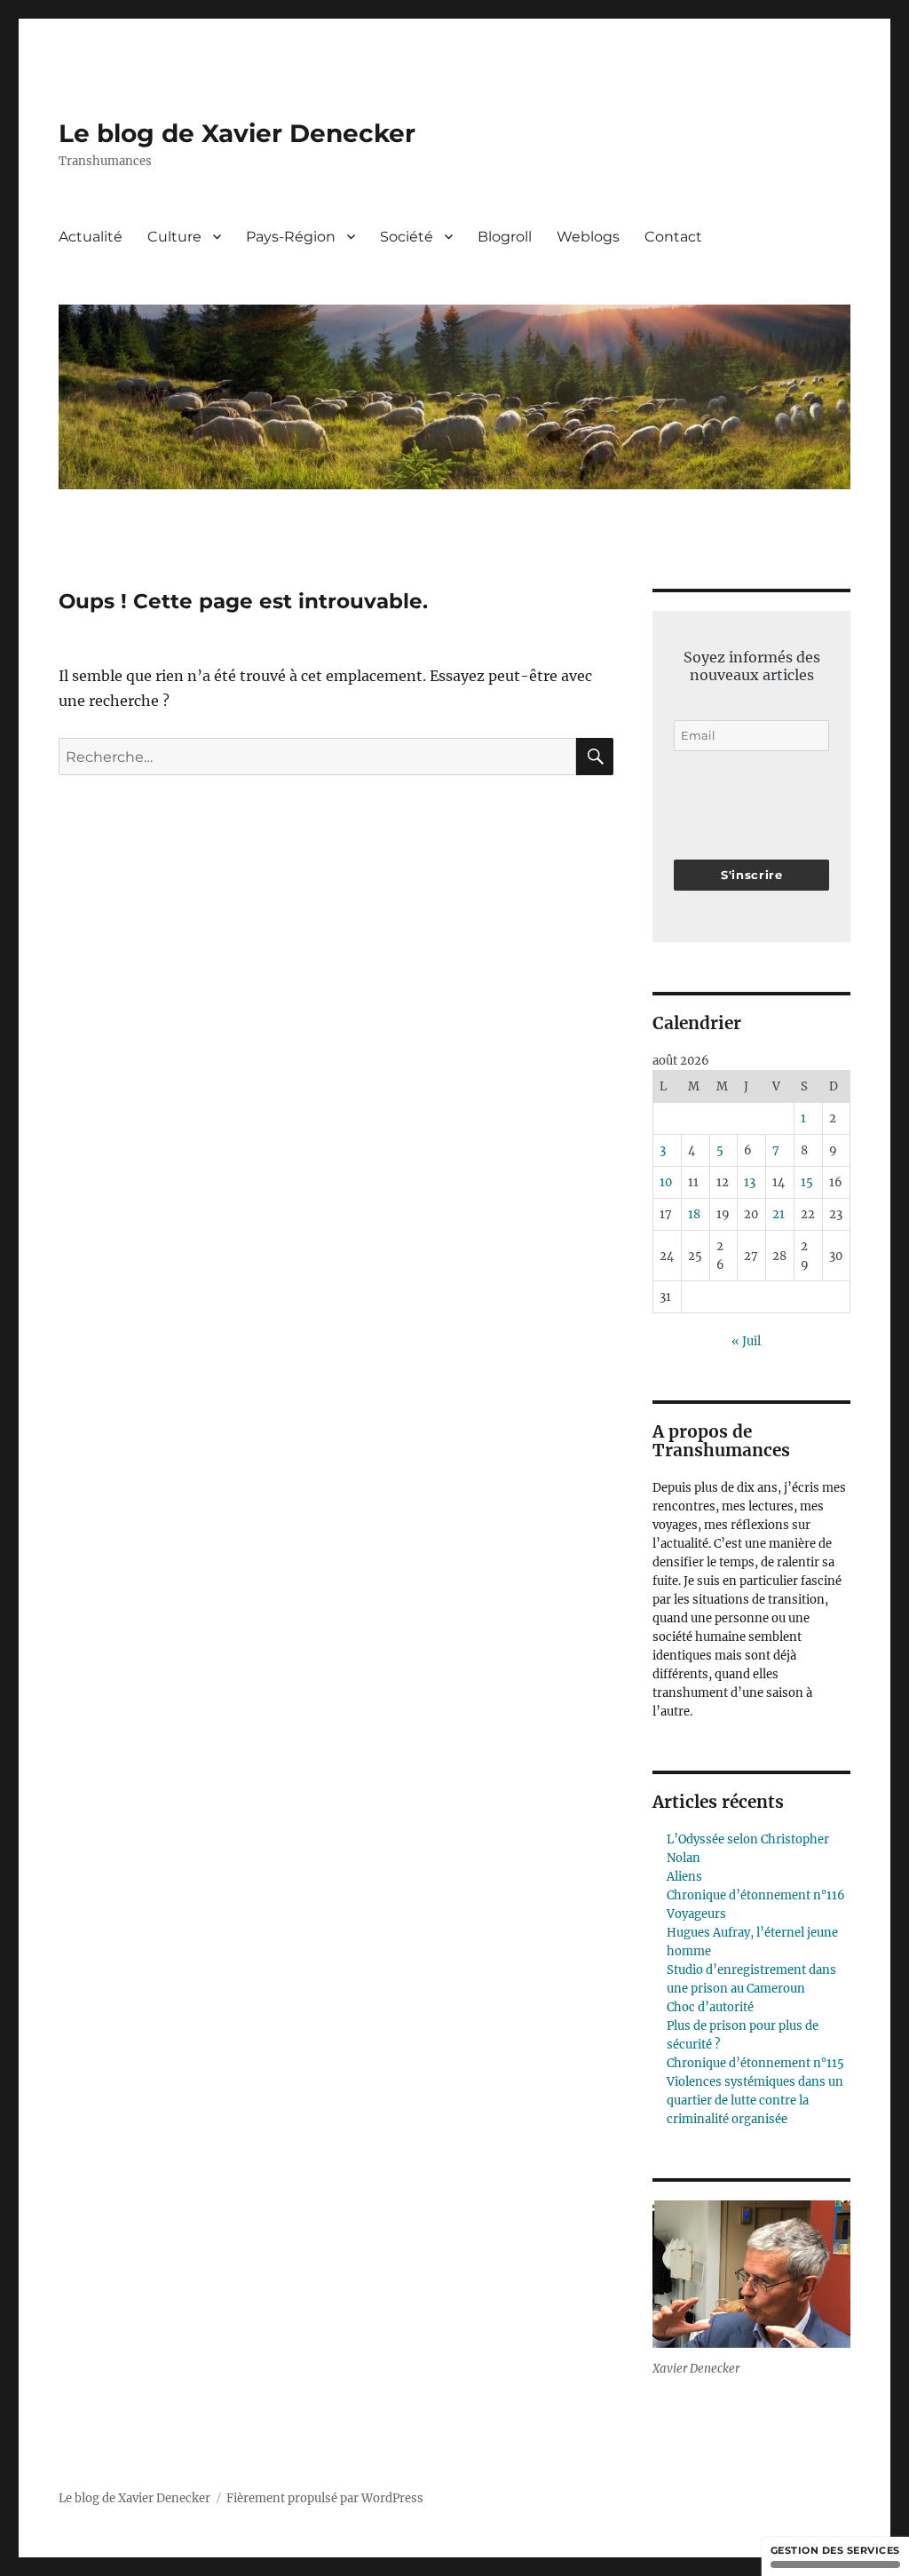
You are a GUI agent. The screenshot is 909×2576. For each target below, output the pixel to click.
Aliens (684, 1877)
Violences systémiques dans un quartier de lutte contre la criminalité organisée (755, 2100)
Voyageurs (696, 1914)
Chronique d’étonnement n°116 (756, 1895)
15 (807, 1182)
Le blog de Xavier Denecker (237, 133)
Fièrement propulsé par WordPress (325, 2498)
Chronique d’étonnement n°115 (755, 2063)
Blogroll (505, 237)
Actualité (91, 237)
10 (666, 1182)
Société (407, 237)
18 (694, 1214)
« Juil (746, 1341)
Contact (673, 237)
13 (750, 1182)
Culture (174, 237)
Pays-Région (291, 237)
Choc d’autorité (710, 2007)
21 (779, 1214)
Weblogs (588, 237)
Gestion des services (835, 2550)
